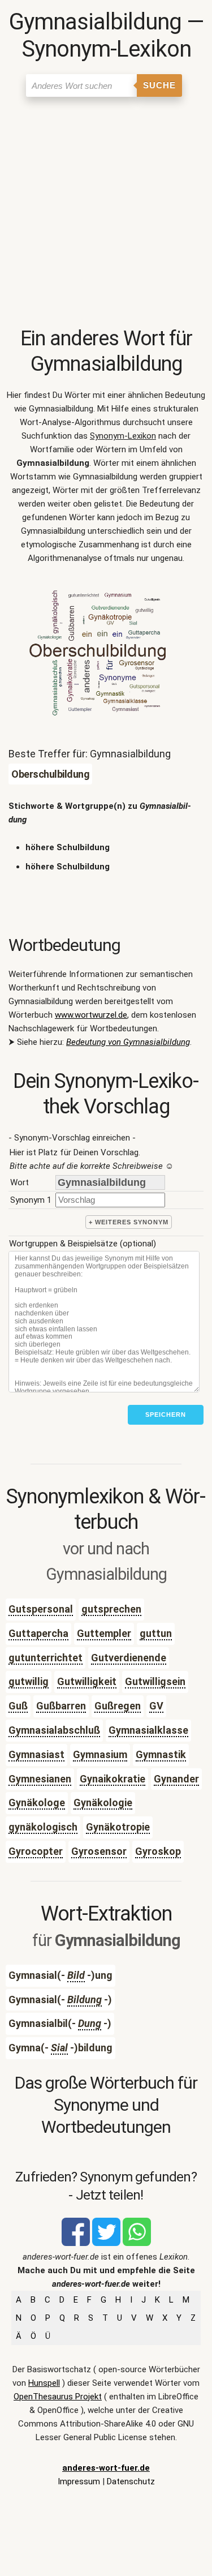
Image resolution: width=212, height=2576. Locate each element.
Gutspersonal (41, 1609)
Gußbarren (61, 1706)
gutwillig (29, 1681)
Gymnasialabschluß (54, 1730)
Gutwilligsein (155, 1681)
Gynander (176, 1779)
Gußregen (118, 1706)
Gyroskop (158, 1851)
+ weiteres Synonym (129, 1222)
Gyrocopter (36, 1851)
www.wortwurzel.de (91, 1015)
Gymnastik (161, 1754)
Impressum (79, 2481)
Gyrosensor (99, 1851)
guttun (156, 1633)
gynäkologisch (43, 1827)
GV (156, 1706)
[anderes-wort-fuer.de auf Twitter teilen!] (106, 2243)
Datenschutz (131, 2481)
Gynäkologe (37, 1803)
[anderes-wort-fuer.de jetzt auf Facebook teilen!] (76, 2243)
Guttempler (104, 1633)
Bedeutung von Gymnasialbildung (128, 1042)
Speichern (166, 1415)
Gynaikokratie (113, 1779)
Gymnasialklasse (148, 1730)
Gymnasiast (36, 1754)
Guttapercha (38, 1633)
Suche (159, 85)
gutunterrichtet (46, 1658)
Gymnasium (100, 1754)
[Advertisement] (106, 214)
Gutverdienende (129, 1658)
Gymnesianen (40, 1779)
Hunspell (44, 2383)
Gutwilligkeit (87, 1681)
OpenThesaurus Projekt (58, 2397)
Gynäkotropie (118, 1827)
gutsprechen (111, 1609)
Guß (18, 1706)
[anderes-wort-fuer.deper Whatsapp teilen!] (137, 2243)
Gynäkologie (103, 1803)
